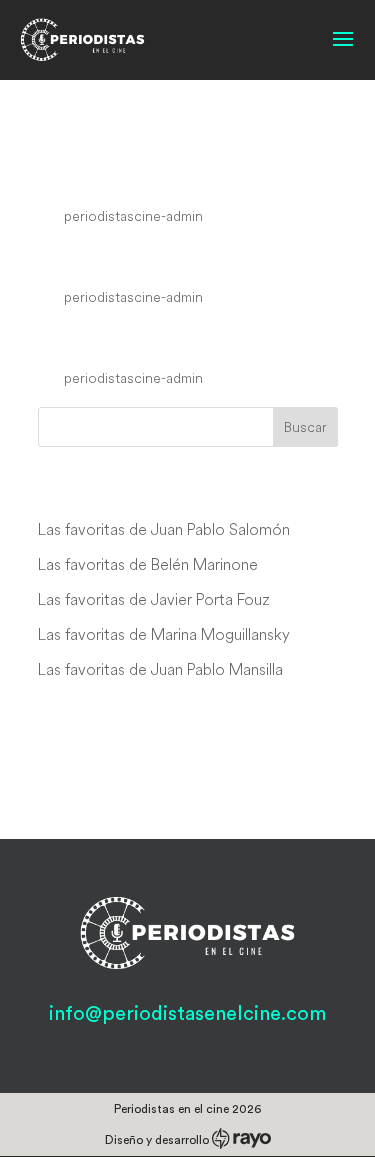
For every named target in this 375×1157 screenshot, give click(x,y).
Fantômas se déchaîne (177, 259)
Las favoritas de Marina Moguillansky (164, 634)
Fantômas (99, 340)
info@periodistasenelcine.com (187, 1014)
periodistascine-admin (133, 216)
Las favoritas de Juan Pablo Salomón (164, 529)
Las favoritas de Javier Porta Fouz (154, 599)
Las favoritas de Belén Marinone (148, 564)
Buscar (305, 427)
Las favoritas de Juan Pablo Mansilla (160, 669)
